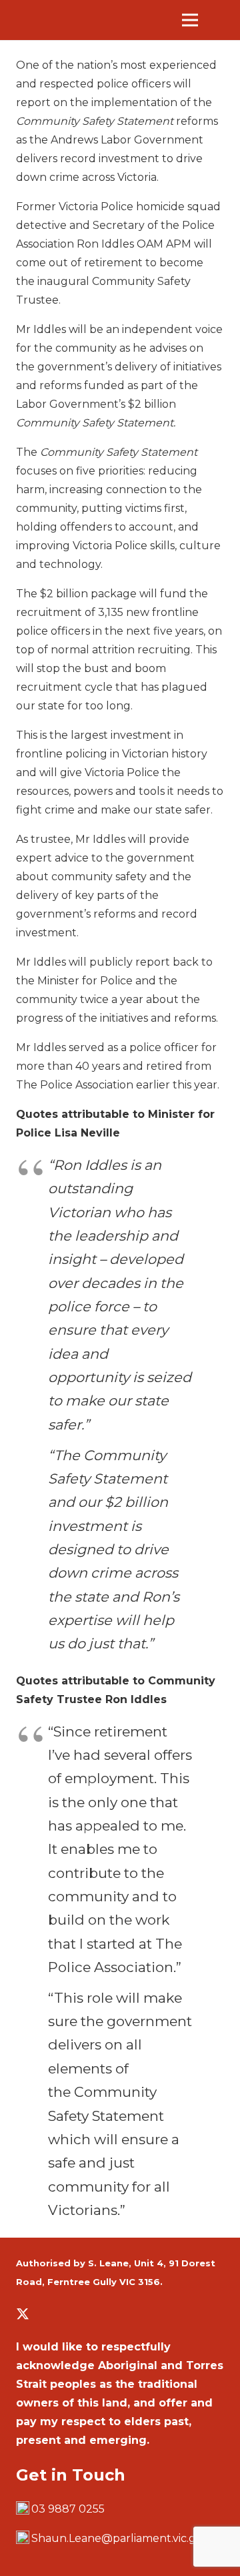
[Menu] (190, 20)
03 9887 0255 (68, 2509)
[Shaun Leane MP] (77, 20)
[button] (221, 20)
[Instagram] (67, 2314)
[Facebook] (45, 2314)
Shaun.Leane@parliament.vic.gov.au (128, 2538)
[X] (23, 2314)
